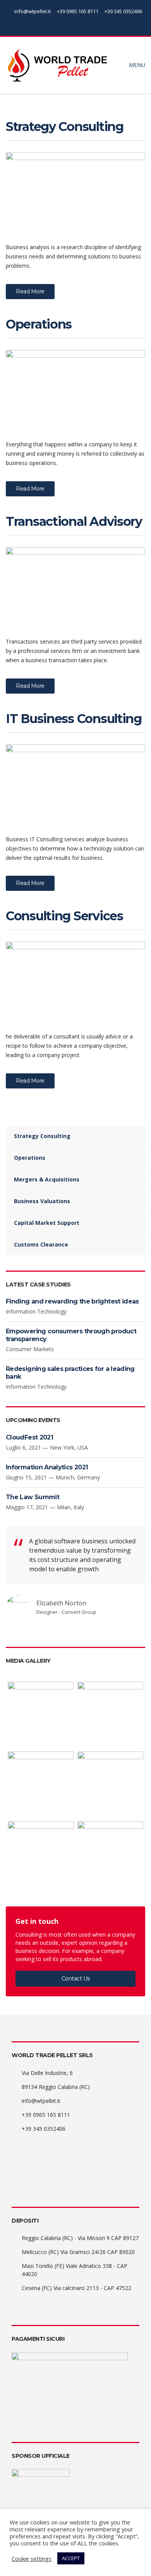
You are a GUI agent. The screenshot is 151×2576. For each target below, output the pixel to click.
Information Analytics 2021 (47, 1467)
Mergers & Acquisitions (47, 1179)
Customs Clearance (41, 1244)
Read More (30, 291)
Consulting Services (64, 916)
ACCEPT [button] (71, 2558)
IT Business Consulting (74, 719)
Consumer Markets (30, 1349)
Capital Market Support (47, 1223)
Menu (136, 65)
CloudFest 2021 (29, 1437)
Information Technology (36, 1311)
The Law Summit (33, 1497)
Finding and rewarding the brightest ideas (72, 1301)
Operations (39, 324)
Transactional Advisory (74, 521)
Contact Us (76, 1978)
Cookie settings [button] (32, 2559)
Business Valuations (42, 1201)
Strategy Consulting (65, 127)
